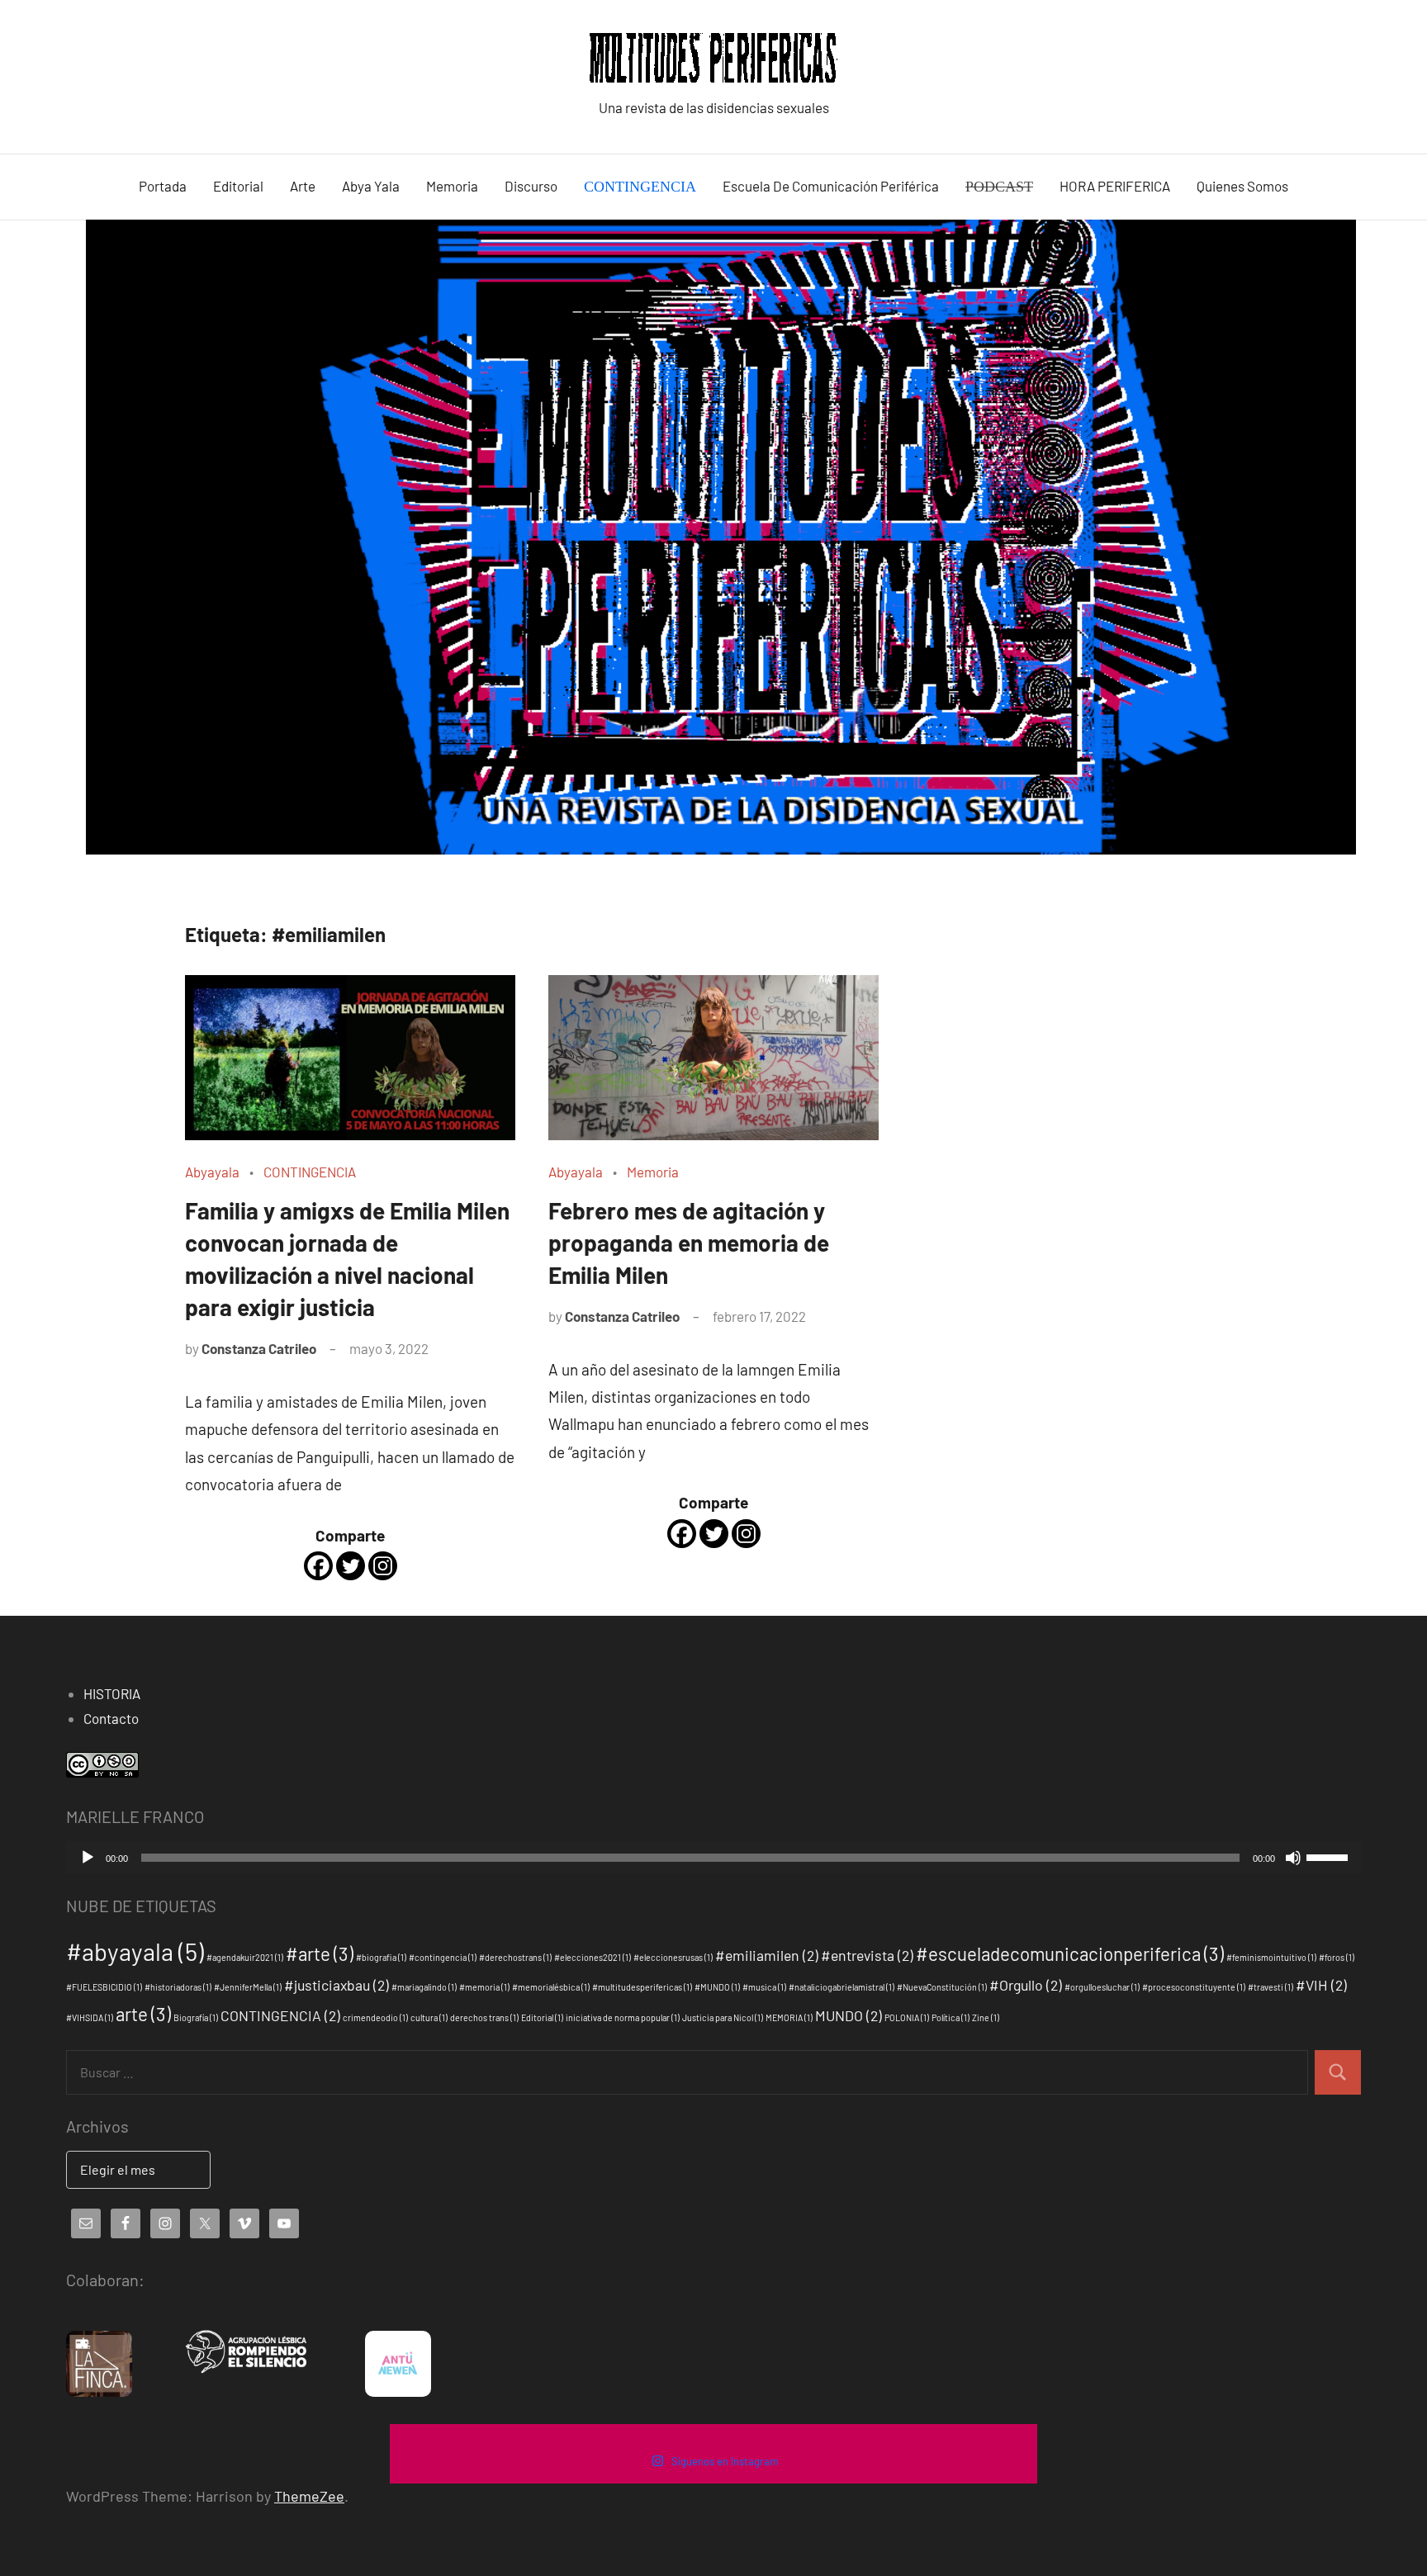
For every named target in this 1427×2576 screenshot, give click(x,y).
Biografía (196, 2017)
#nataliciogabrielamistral (842, 1987)
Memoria (452, 186)
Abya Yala (371, 186)
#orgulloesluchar (1102, 1987)
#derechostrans (515, 1957)
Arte (303, 186)
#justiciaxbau (337, 1985)
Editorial (238, 186)
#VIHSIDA (90, 2017)
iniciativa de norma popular (623, 2017)
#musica (764, 1987)
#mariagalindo (424, 1987)
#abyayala (135, 1951)
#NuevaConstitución (942, 1987)
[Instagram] (383, 1566)
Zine (986, 2017)
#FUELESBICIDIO (104, 1987)
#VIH (1321, 1985)
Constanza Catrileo (259, 1348)
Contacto (111, 1718)
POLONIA (907, 2017)
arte (143, 2014)
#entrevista (867, 1955)
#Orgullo (1026, 1985)
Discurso (531, 186)
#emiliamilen (767, 1955)
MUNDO (849, 2015)
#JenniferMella (248, 1987)
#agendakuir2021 (245, 1957)
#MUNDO (717, 1987)
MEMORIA (789, 2017)
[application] (713, 1858)
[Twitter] (351, 1566)
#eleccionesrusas (673, 1957)
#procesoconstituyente (1194, 1987)
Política (951, 2017)
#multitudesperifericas (642, 1987)
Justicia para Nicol (723, 2017)
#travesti (1271, 1987)
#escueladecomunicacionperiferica (1070, 1953)
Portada (163, 186)
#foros (1337, 1957)
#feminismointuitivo (1271, 1957)
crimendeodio (375, 2017)
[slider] (1330, 1856)
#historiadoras (178, 1987)
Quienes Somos (1242, 186)
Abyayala (212, 1172)
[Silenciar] (1293, 1858)
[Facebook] (318, 1566)
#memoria (484, 1987)
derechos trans (484, 2017)
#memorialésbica (551, 1987)
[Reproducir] (88, 1858)
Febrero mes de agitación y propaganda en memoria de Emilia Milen (689, 1243)
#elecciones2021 (593, 1957)
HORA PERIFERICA (1115, 186)
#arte (320, 1953)
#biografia (381, 1957)
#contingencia (443, 1957)
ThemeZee (309, 2496)
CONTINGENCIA (310, 1172)
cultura (429, 2017)
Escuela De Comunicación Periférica (831, 186)
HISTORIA (112, 1693)
